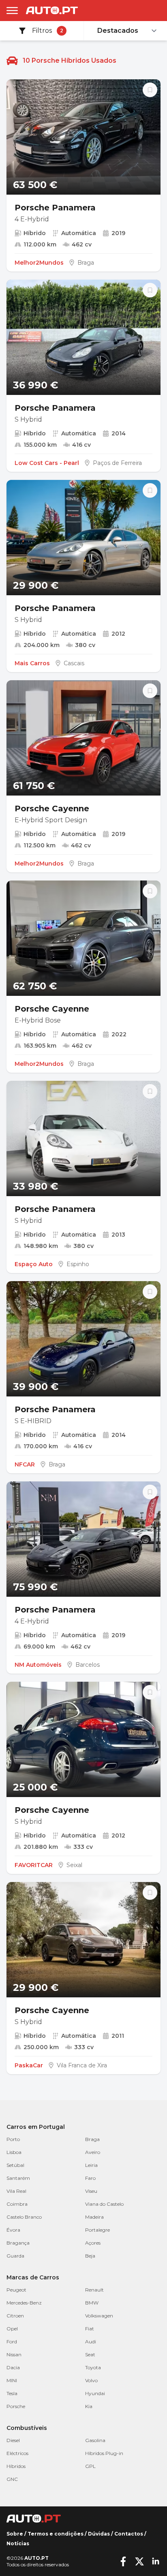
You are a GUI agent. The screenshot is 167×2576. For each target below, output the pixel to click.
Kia (89, 2406)
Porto (13, 2139)
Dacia (13, 2367)
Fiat (90, 2329)
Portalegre (97, 2230)
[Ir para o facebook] (123, 2561)
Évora (13, 2230)
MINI (12, 2380)
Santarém (18, 2178)
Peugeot (16, 2290)
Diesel (13, 2440)
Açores (93, 2243)
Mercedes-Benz (24, 2303)
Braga (92, 2139)
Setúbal (15, 2165)
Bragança (18, 2243)
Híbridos (16, 2466)
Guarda (15, 2256)
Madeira (94, 2217)
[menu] (12, 11)
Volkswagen (99, 2316)
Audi (91, 2342)
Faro (90, 2178)
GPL (90, 2466)
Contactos (129, 2534)
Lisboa (14, 2152)
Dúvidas (99, 2534)
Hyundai (95, 2393)
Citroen (15, 2316)
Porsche (16, 2406)
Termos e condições (56, 2534)
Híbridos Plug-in (104, 2453)
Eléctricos (17, 2453)
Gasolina (95, 2440)
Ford (12, 2342)
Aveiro (93, 2152)
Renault (94, 2290)
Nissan (14, 2354)
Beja (90, 2256)
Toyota (93, 2367)
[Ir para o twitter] (139, 2561)
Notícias (18, 2543)
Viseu (91, 2191)
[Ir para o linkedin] (156, 2561)
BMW (92, 2303)
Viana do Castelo (104, 2204)
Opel (12, 2329)
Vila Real (16, 2191)
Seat (90, 2354)
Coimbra (17, 2204)
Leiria (91, 2165)
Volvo (91, 2380)
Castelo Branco (24, 2217)
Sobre (15, 2534)
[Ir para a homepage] (52, 10)
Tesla (12, 2393)
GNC (12, 2479)
